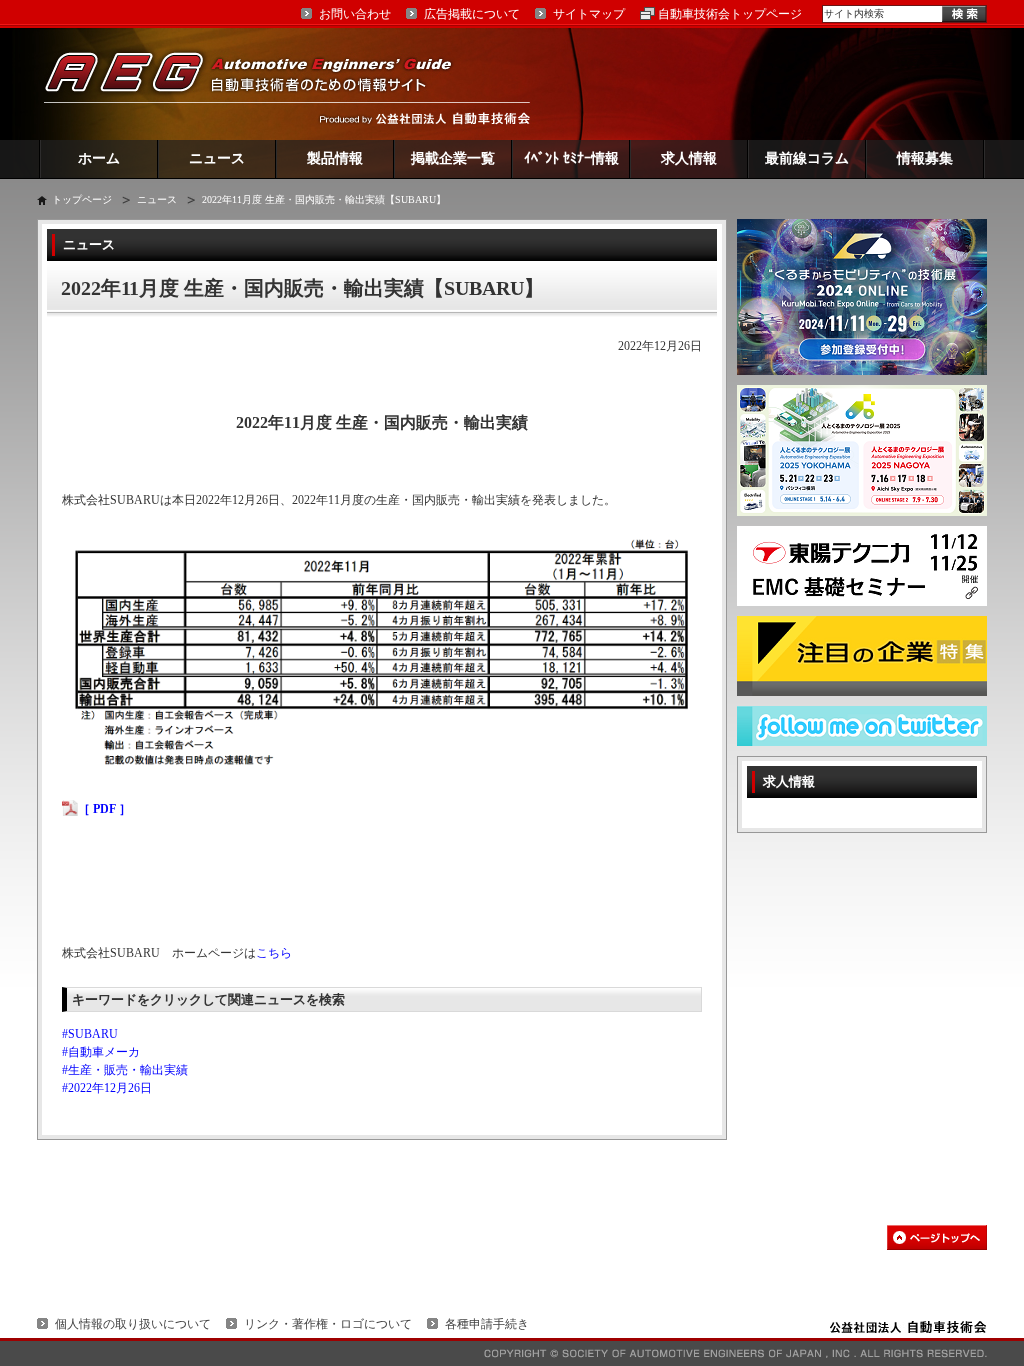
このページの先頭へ (937, 1237)
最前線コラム (807, 158)
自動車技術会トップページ (730, 14)
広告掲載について (472, 14)
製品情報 (335, 158)
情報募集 (925, 158)
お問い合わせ (355, 14)
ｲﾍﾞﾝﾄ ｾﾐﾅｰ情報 (571, 158)
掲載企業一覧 (453, 158)
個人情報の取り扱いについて (133, 1324)
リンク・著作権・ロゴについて (328, 1324)
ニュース (217, 158)
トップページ (82, 199)
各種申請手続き (487, 1324)
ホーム (99, 158)
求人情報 (689, 158)
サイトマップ (589, 14)
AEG (261, 83)
